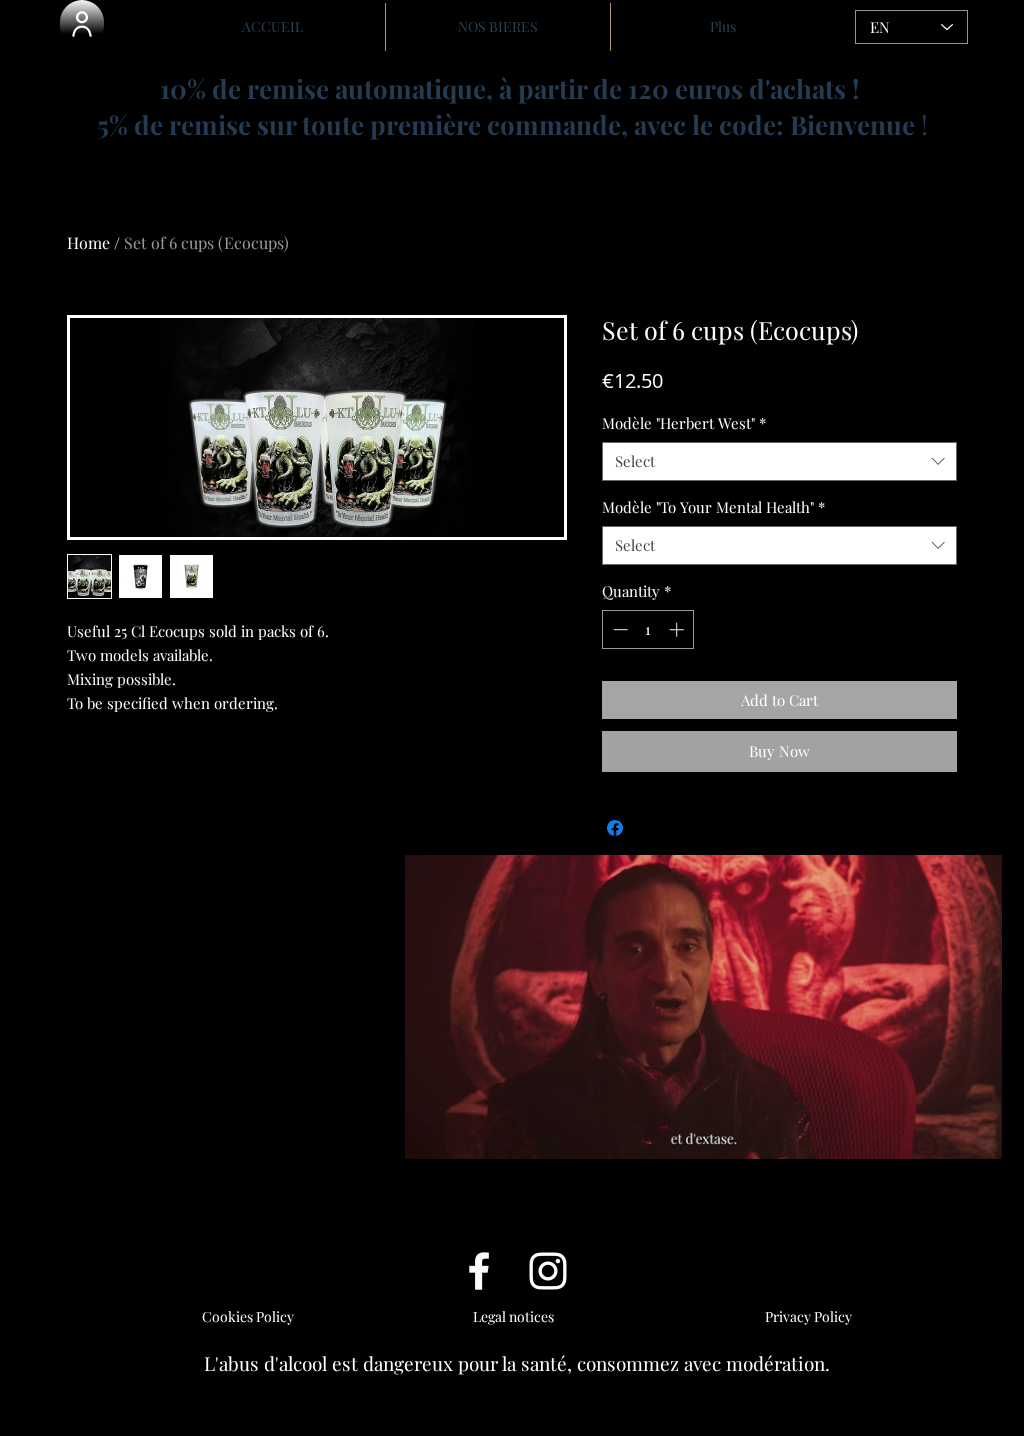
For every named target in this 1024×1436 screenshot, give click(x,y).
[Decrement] (618, 629)
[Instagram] (548, 1271)
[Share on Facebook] (615, 828)
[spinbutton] (648, 629)
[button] (82, 24)
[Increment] (678, 629)
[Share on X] (653, 828)
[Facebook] (479, 1271)
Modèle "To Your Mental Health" (713, 507)
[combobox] (779, 461)
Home (88, 242)
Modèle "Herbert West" (684, 423)
